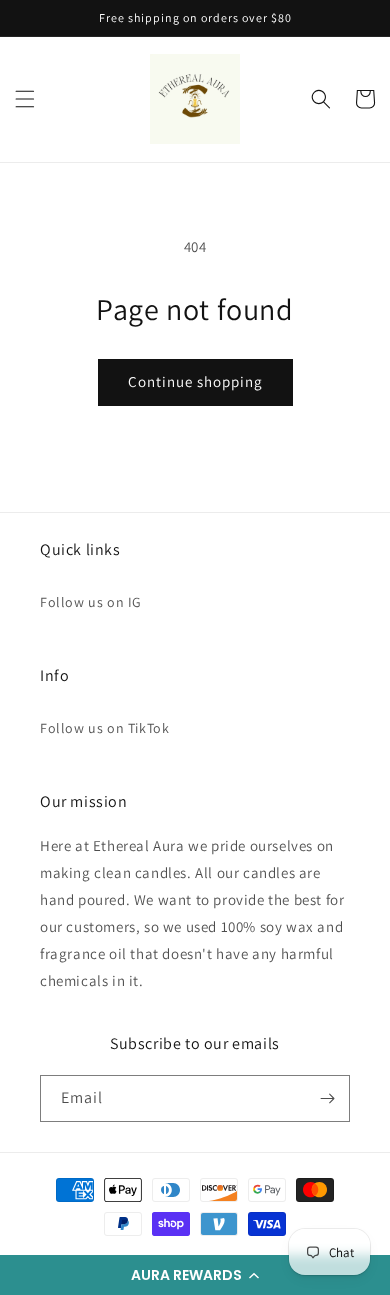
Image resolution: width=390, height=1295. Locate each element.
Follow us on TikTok (104, 728)
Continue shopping (195, 381)
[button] (195, 1275)
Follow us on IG (91, 602)
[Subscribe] (327, 1098)
